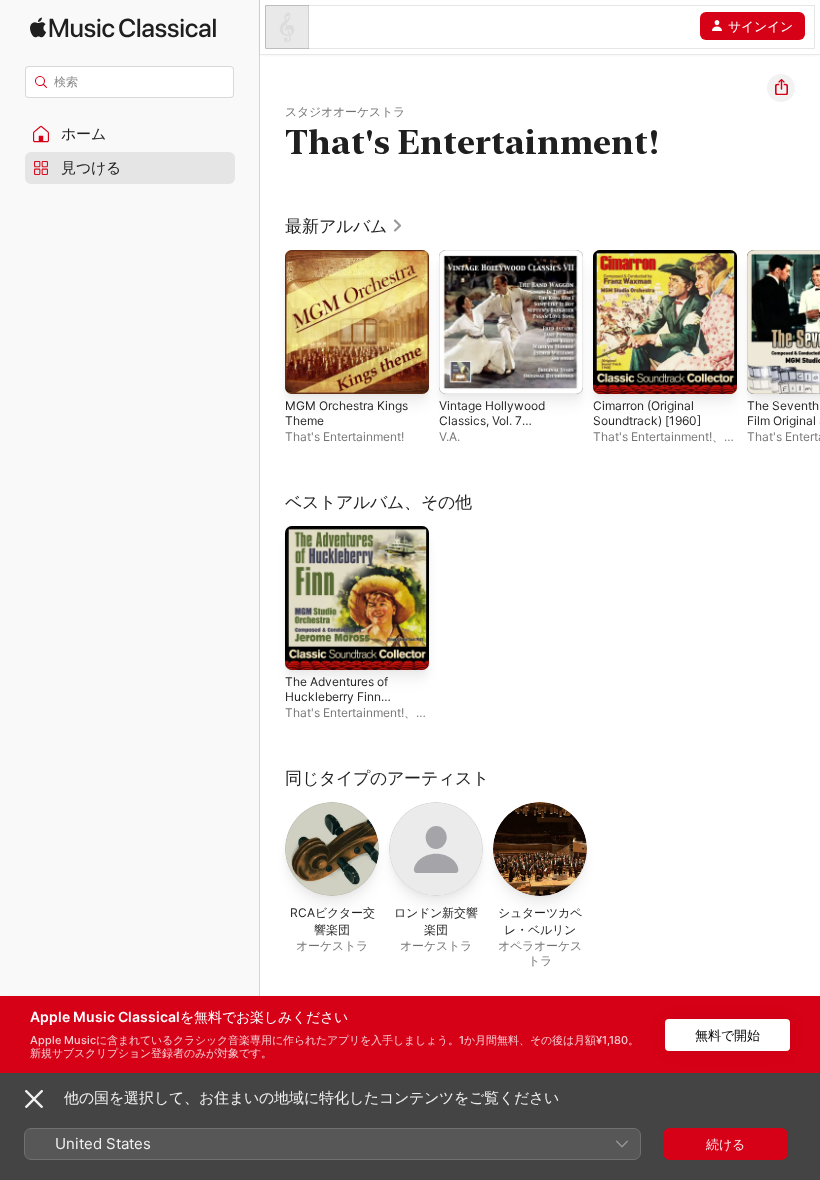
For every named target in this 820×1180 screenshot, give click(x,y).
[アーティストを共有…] (781, 88)
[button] (130, 134)
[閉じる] (34, 1099)
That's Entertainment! (344, 436)
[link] (344, 226)
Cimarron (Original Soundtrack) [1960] (647, 413)
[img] (123, 27)
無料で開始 (727, 1035)
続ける (725, 1144)
